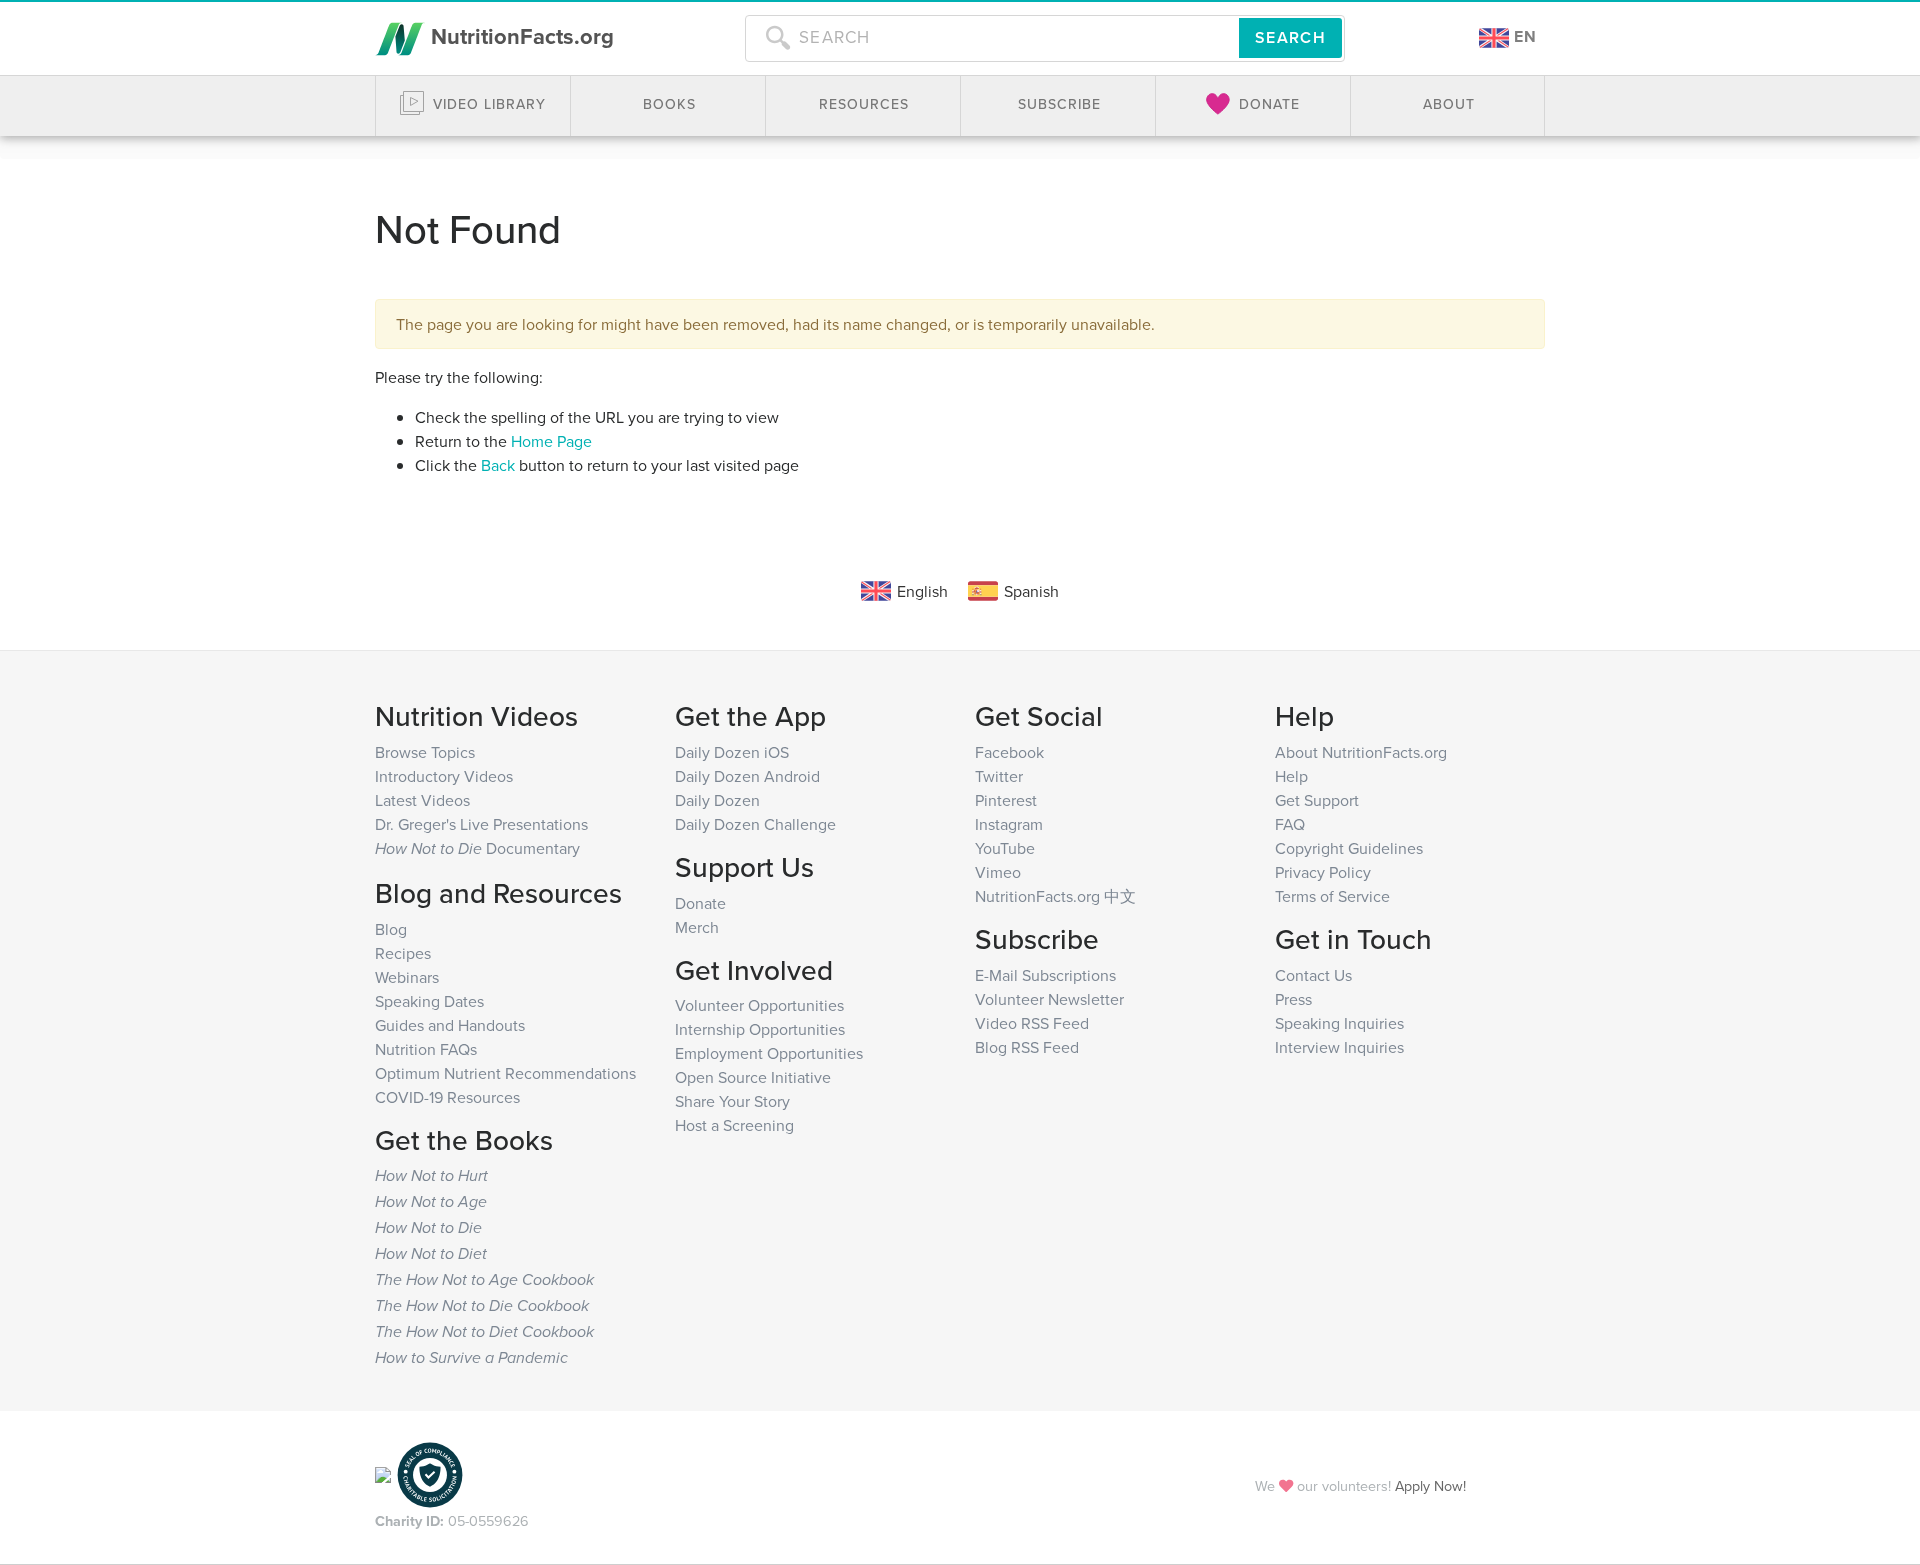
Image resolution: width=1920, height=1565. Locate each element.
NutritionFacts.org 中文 (1055, 896)
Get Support (1317, 800)
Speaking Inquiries (1339, 1023)
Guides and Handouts (450, 1025)
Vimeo (998, 872)
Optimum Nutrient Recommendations (505, 1073)
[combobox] (992, 38)
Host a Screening (734, 1125)
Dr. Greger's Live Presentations (481, 824)
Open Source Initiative (753, 1077)
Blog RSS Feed (1027, 1047)
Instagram (1009, 824)
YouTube (1005, 848)
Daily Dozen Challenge (755, 824)
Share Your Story (732, 1101)
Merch (697, 927)
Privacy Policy (1323, 872)
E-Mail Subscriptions (1045, 975)
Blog (391, 929)
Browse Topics (425, 752)
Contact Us (1313, 975)
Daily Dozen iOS (732, 752)
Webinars (407, 977)
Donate (700, 903)
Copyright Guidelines (1349, 848)
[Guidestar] (383, 1473)
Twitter (999, 776)
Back (498, 465)
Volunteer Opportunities (759, 1005)
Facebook (1009, 752)
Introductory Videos (444, 776)
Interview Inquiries (1339, 1047)
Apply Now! (1430, 1485)
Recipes (403, 953)
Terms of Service (1332, 896)
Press (1293, 999)
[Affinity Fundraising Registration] (430, 1473)
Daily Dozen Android (747, 776)
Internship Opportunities (760, 1029)
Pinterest (1006, 800)
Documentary (477, 848)
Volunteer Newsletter (1049, 999)
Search (1290, 37)
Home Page (551, 441)
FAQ (1290, 824)
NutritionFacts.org (519, 36)
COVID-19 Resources (447, 1097)
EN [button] (1523, 36)
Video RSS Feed (1032, 1023)
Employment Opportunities (769, 1053)
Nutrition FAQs (426, 1049)
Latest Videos (422, 800)
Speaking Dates (429, 1001)
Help (1291, 776)
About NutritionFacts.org (1361, 752)
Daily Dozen (717, 800)
